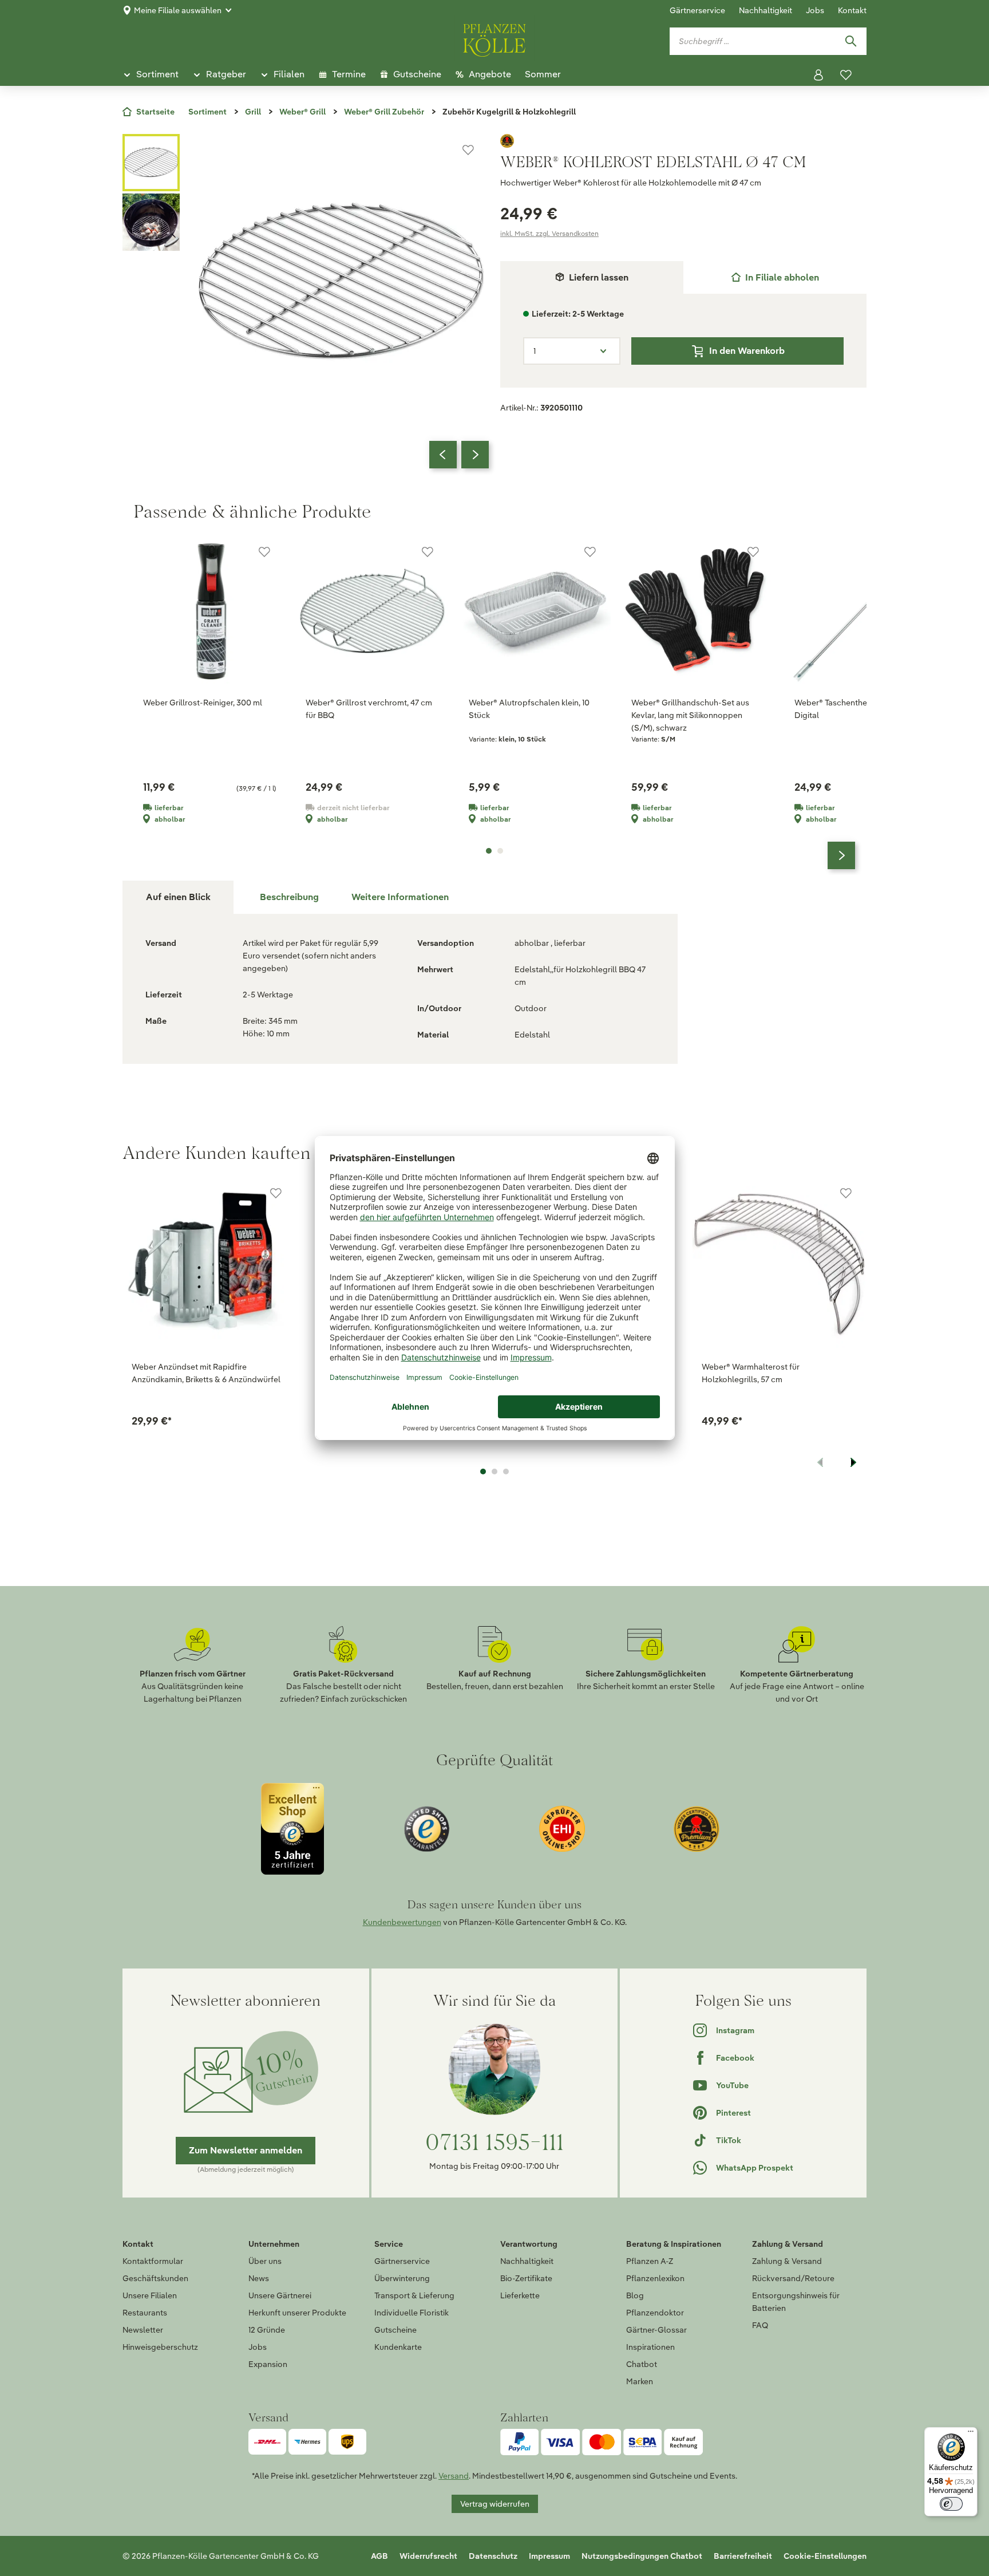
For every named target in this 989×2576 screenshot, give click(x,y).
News (259, 2278)
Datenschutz (493, 2556)
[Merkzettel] (846, 75)
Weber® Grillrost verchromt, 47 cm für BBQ (369, 709)
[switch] (951, 2504)
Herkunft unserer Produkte (297, 2313)
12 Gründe (267, 2330)
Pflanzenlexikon (655, 2278)
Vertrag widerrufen (495, 2504)
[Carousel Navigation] (459, 455)
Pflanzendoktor (655, 2313)
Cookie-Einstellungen (825, 2556)
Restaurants (145, 2313)
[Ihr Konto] (818, 75)
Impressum (549, 2556)
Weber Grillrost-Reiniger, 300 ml (203, 703)
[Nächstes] (475, 455)
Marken (640, 2381)
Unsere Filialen (150, 2295)
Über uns (265, 2261)
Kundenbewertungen (402, 1922)
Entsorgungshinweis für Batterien (796, 2302)
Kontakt (852, 10)
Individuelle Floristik (412, 2313)
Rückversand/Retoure (793, 2278)
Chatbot (642, 2364)
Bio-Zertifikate (526, 2278)
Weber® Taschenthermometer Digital (849, 709)
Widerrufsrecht (428, 2556)
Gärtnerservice (697, 10)
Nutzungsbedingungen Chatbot (642, 2556)
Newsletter (143, 2330)
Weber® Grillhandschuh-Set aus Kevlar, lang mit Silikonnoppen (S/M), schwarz (690, 715)
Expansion (268, 2364)
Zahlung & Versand (787, 2261)
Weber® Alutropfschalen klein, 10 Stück (529, 709)
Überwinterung (402, 2278)
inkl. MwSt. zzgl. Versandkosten (549, 233)
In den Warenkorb (747, 351)
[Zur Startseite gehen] (494, 38)
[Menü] (971, 2434)
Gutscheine (395, 2330)
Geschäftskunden (155, 2278)
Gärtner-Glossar (656, 2330)
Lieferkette (520, 2295)
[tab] (775, 277)
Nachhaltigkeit (766, 10)
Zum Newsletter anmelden (246, 2150)
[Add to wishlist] (276, 1193)
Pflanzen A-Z (650, 2261)
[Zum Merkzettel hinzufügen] (468, 150)
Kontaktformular (153, 2261)
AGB (379, 2556)
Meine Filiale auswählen (178, 10)
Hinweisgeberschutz (160, 2347)
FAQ (760, 2325)
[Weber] (683, 141)
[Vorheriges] (443, 455)
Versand (454, 2476)
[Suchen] (850, 41)
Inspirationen (650, 2347)
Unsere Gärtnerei (280, 2295)
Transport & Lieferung (414, 2295)
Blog (635, 2295)
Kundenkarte (398, 2347)
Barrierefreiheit (743, 2556)
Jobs (815, 10)
